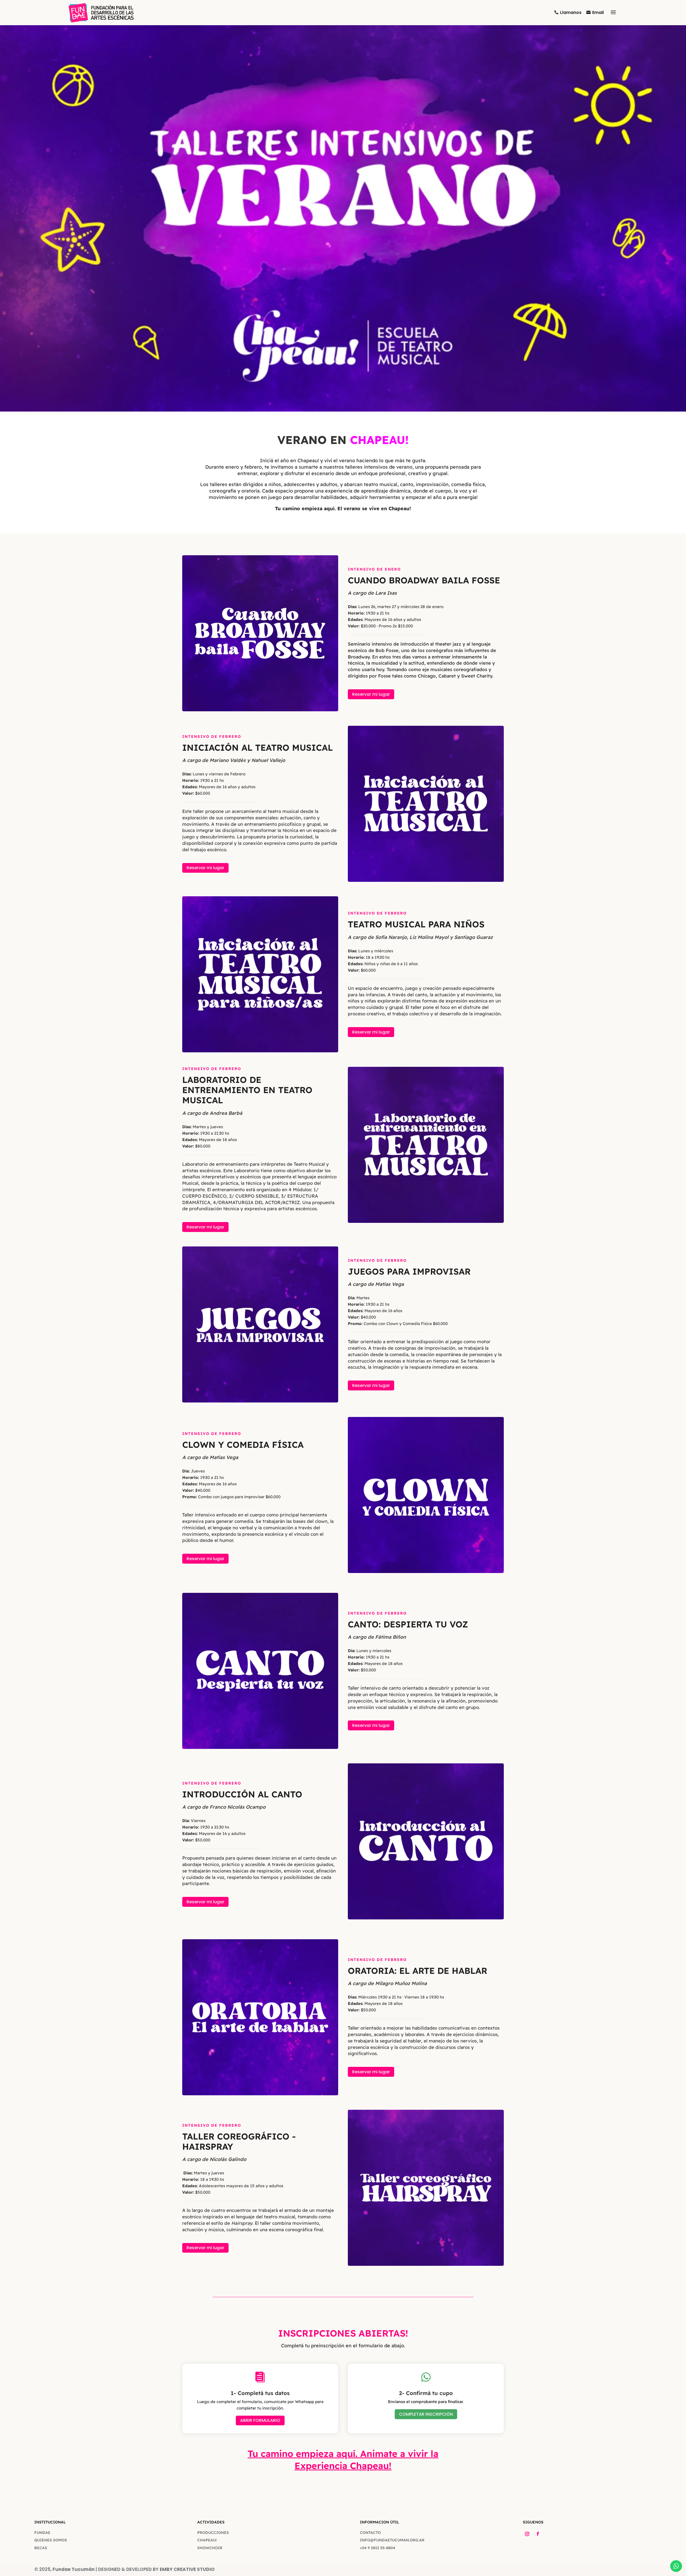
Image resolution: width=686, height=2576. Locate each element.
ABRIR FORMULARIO (260, 2420)
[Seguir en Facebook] (538, 2534)
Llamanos (571, 12)
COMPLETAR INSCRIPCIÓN (426, 2414)
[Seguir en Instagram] (527, 2534)
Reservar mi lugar (371, 694)
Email (598, 12)
